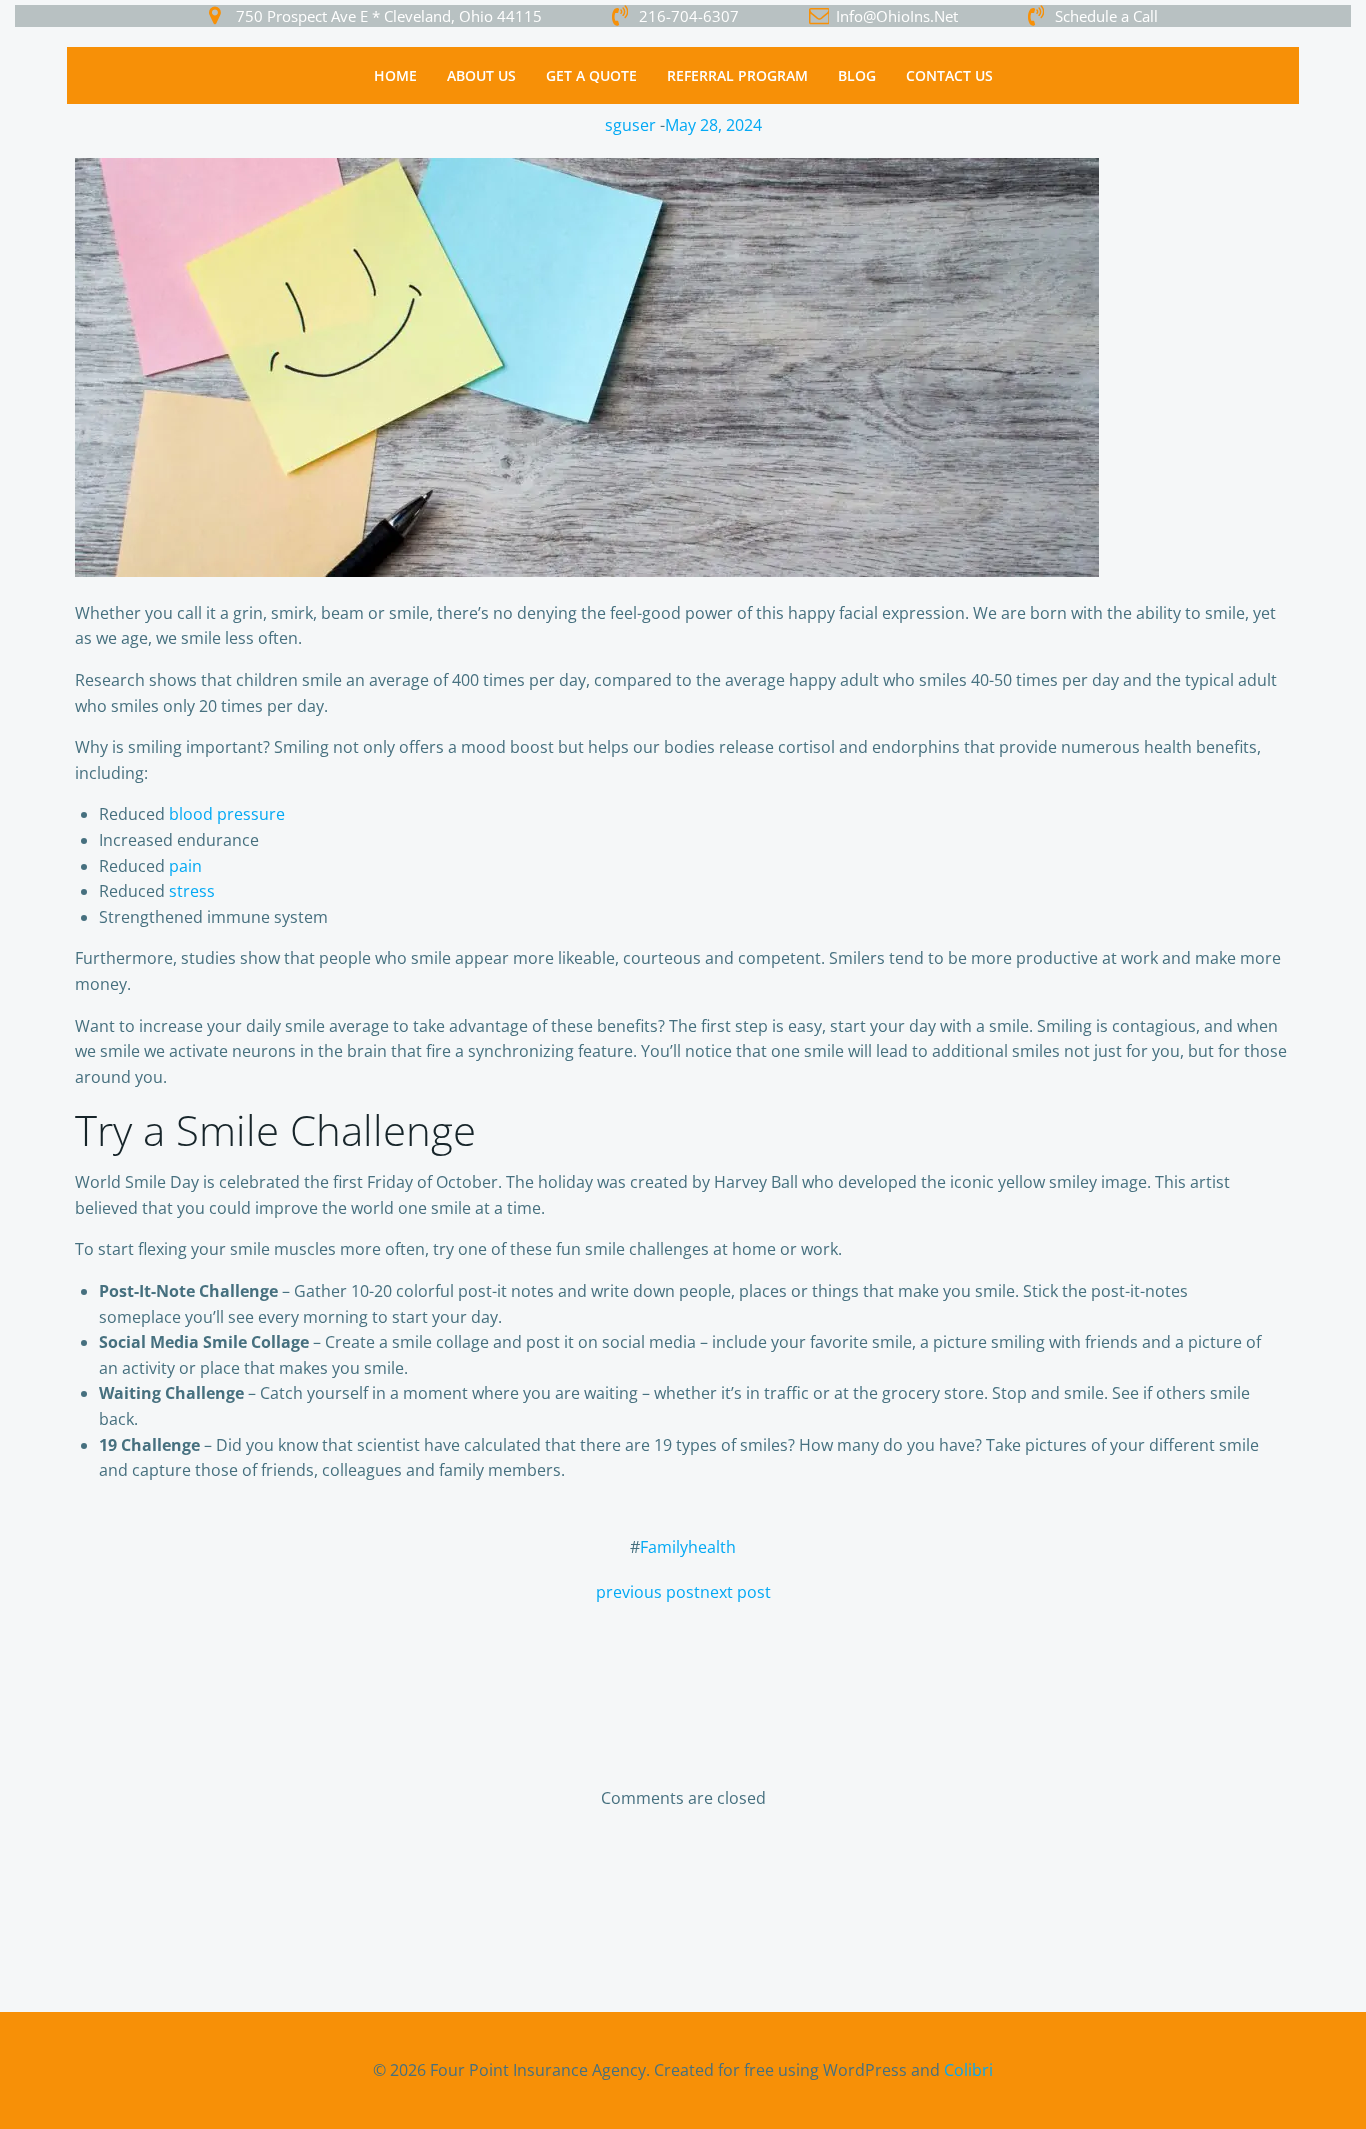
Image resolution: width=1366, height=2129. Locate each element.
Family (664, 1547)
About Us (481, 75)
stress (192, 891)
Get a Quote (591, 75)
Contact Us (949, 75)
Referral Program (737, 75)
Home (395, 75)
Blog (857, 75)
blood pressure (227, 814)
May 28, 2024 (713, 125)
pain (185, 866)
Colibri (968, 2070)
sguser (630, 125)
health (712, 1547)
